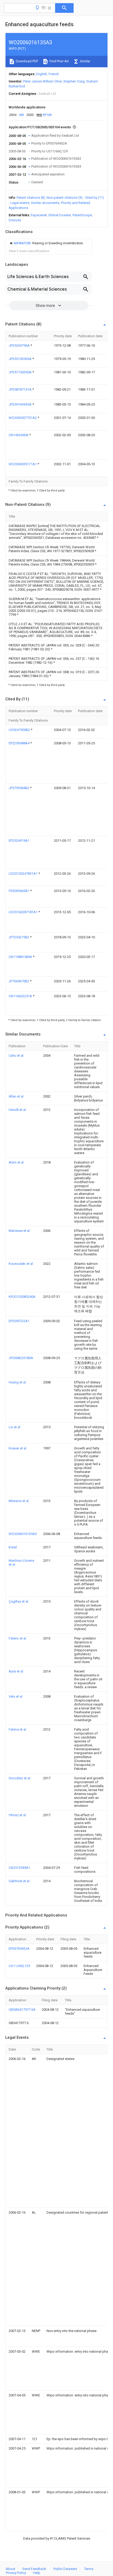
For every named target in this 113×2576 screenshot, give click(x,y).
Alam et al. (17, 1162)
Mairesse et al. (20, 1231)
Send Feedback (34, 2569)
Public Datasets (65, 2569)
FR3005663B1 (19, 891)
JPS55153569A (20, 359)
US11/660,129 (19, 1966)
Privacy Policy (16, 2573)
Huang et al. (18, 1382)
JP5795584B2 (19, 788)
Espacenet (39, 215)
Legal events (20, 203)
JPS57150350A (20, 372)
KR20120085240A (22, 1297)
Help (37, 2573)
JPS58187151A (20, 389)
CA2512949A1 (19, 1868)
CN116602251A (21, 996)
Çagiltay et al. (19, 1601)
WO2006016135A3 (23, 1534)
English (42, 74)
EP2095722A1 (19, 1321)
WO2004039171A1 (23, 464)
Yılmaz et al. (18, 1815)
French (54, 74)
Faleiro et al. (18, 1638)
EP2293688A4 (19, 743)
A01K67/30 (22, 243)
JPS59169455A (20, 404)
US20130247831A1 (24, 874)
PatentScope (82, 215)
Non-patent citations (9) (65, 198)
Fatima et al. (18, 1729)
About (11, 2569)
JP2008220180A (21, 1358)
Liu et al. (15, 1427)
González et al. (20, 1778)
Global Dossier (60, 215)
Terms (89, 2569)
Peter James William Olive (42, 81)
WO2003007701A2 (23, 418)
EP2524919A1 (19, 841)
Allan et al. (16, 1096)
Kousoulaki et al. (21, 1264)
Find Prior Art (59, 61)
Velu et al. (16, 1696)
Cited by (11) (94, 198)
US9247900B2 (20, 730)
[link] (46, 243)
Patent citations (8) (31, 198)
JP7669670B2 (19, 981)
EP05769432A (19, 1949)
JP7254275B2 (19, 937)
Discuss (15, 220)
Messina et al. (19, 1501)
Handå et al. (18, 1110)
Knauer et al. (18, 1448)
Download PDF (27, 61)
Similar (85, 61)
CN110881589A (21, 957)
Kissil (13, 1547)
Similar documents (45, 203)
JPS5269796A (20, 345)
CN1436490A (19, 435)
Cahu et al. (16, 1056)
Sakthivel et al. (19, 1881)
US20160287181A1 (24, 912)
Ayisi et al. (16, 1671)
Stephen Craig (74, 81)
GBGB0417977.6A (22, 2010)
